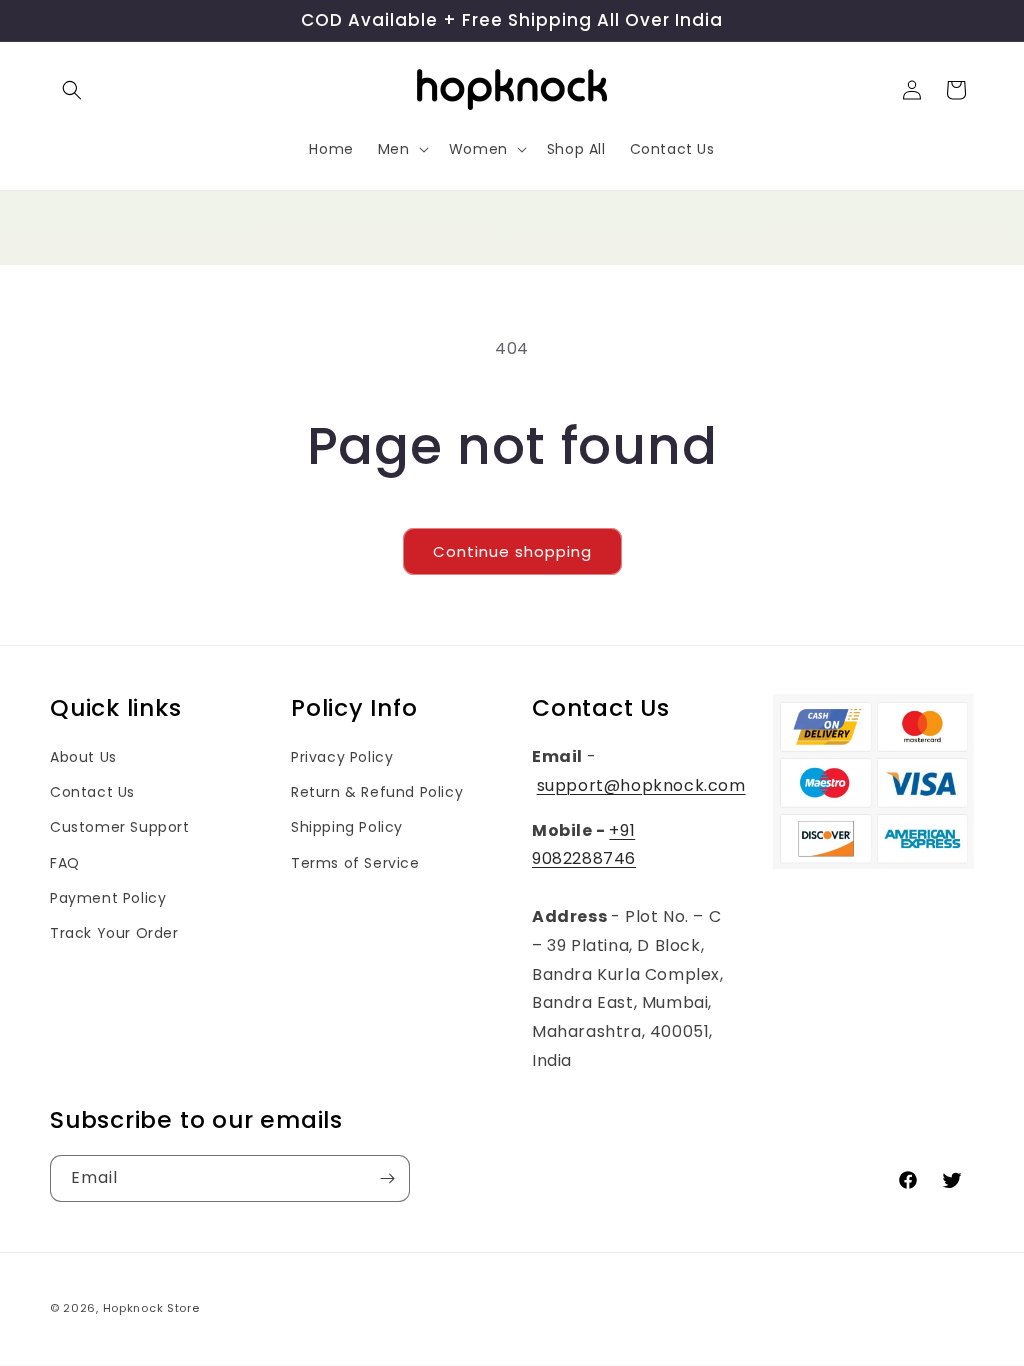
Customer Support (120, 827)
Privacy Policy (342, 757)
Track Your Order (114, 933)
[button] (72, 90)
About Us (83, 757)
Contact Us (92, 792)
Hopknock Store (151, 1308)
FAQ (65, 863)
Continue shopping (512, 551)
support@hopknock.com (641, 785)
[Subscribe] (387, 1178)
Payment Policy (108, 898)
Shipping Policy (347, 827)
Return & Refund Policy (377, 792)
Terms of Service (355, 863)
